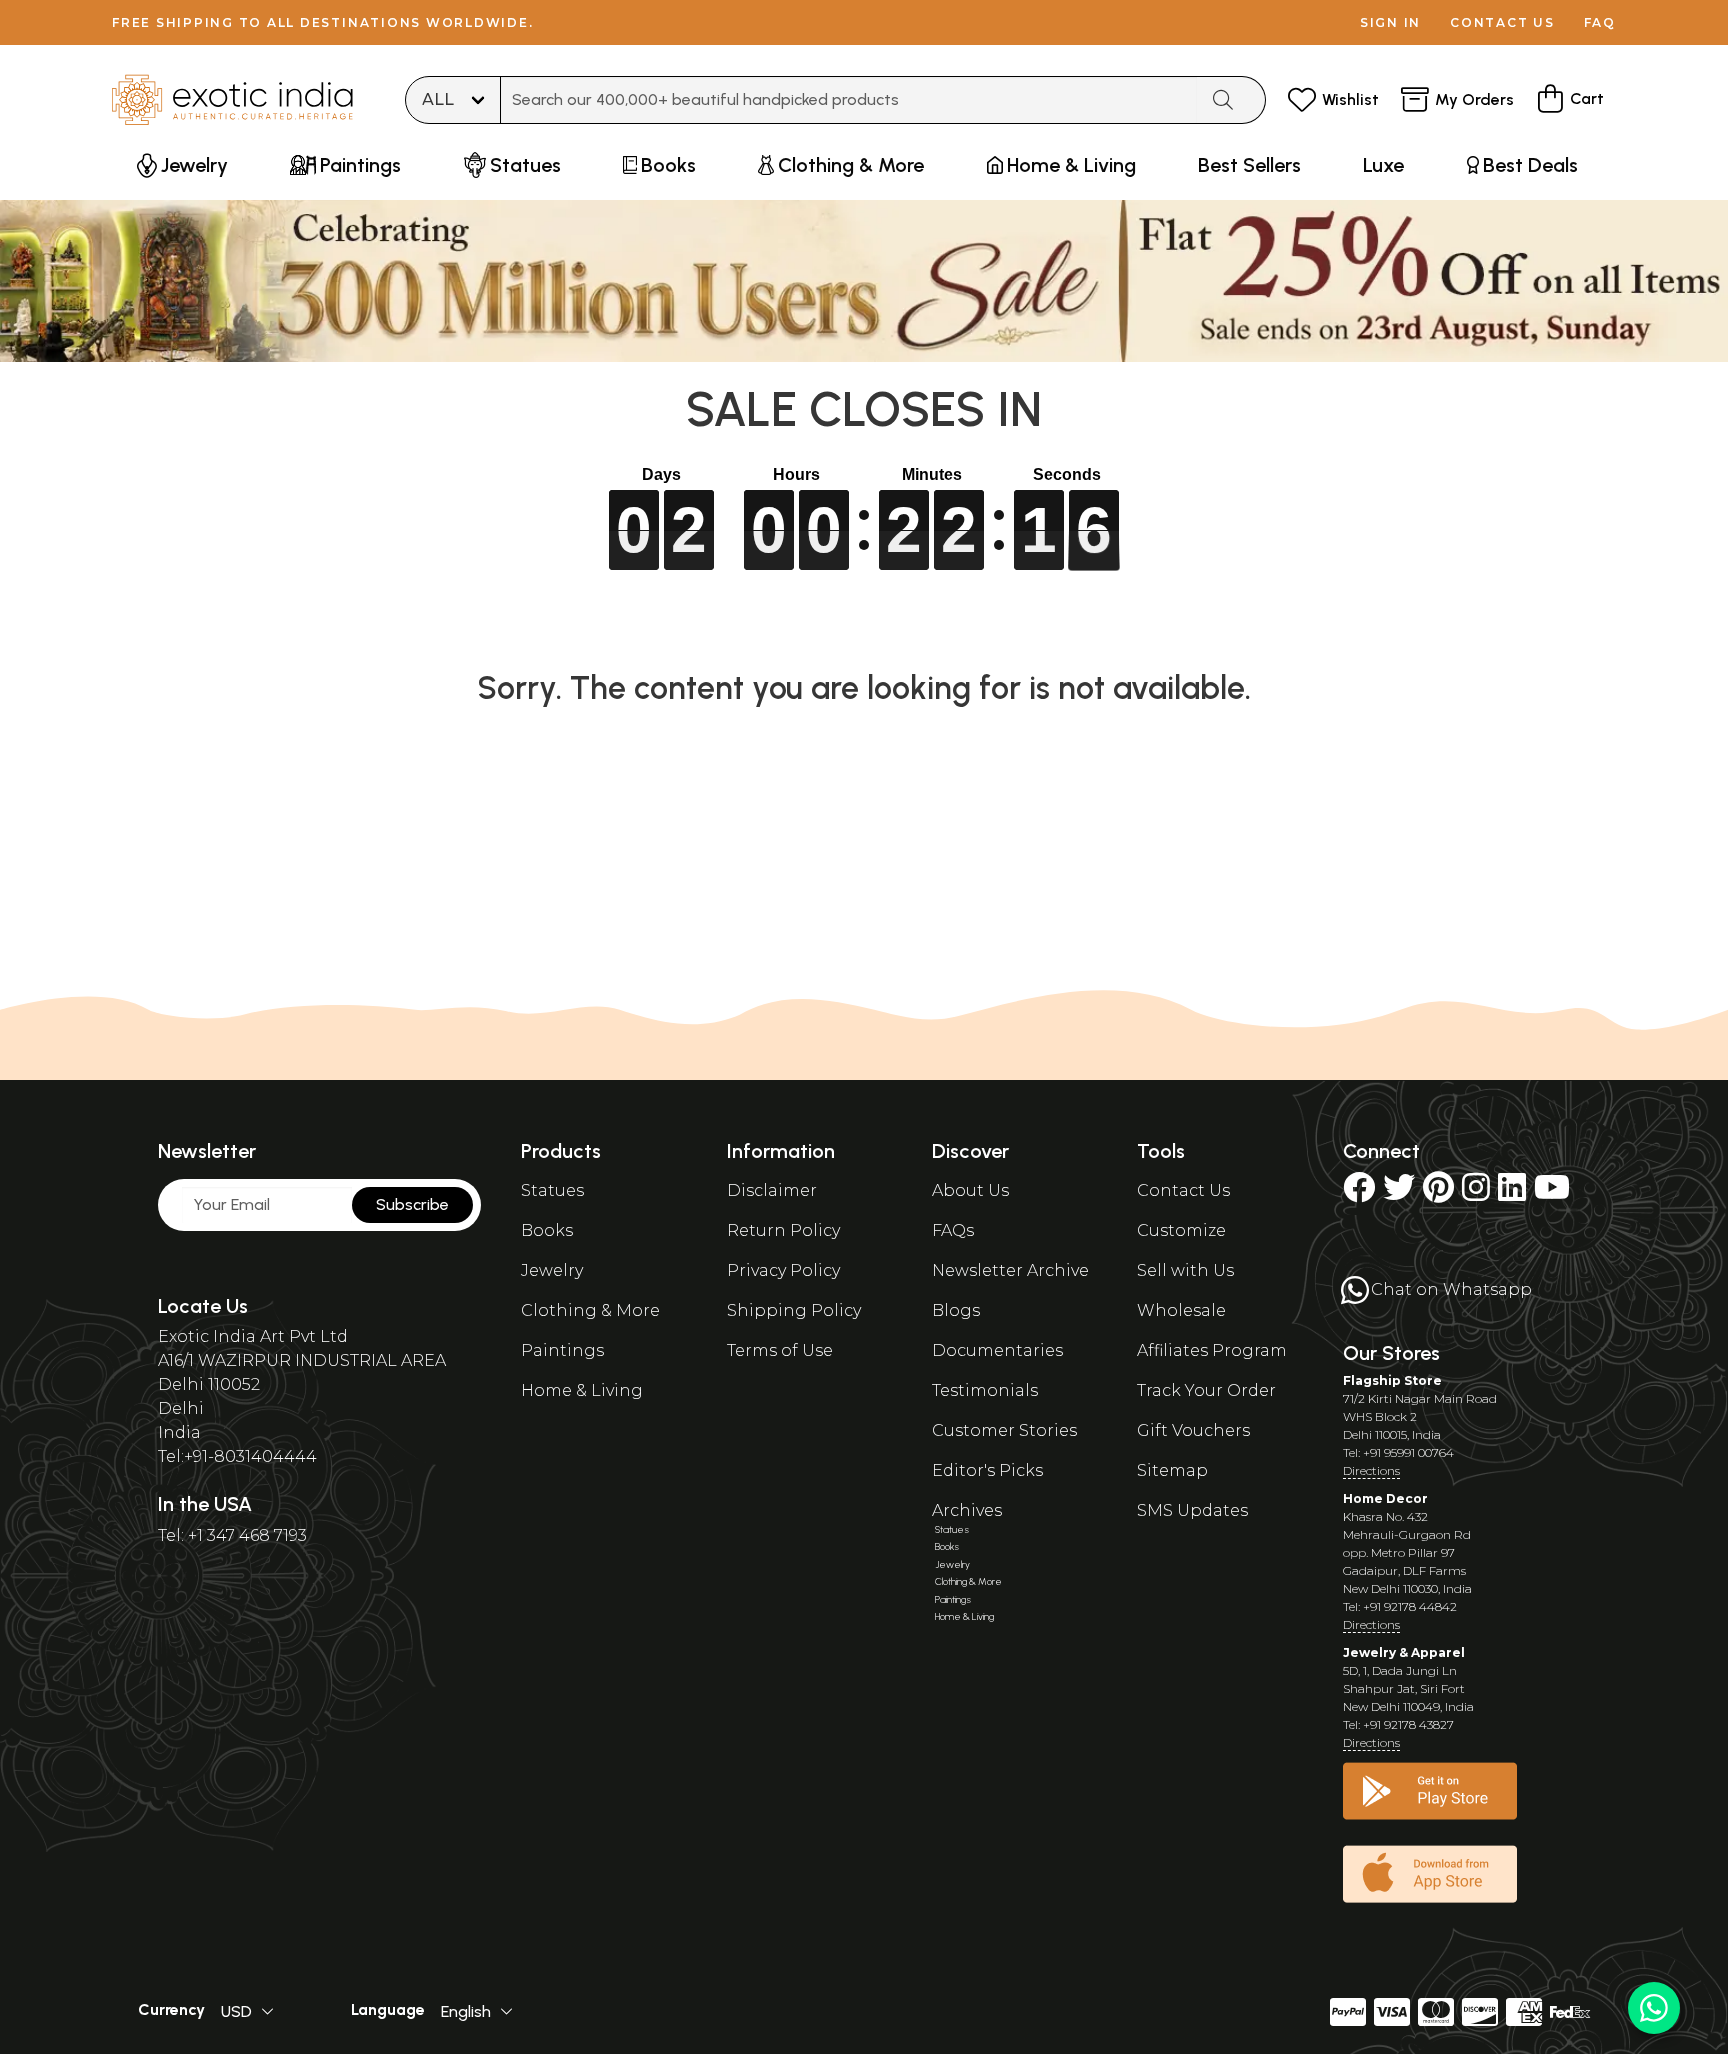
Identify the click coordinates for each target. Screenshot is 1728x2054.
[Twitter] (1399, 1193)
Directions (1371, 1470)
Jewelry (552, 1270)
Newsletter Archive (1010, 1270)
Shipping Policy (794, 1310)
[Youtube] (1552, 1193)
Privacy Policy (783, 1270)
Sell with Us (1185, 1270)
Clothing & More (590, 1310)
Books (547, 1230)
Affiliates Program (1212, 1350)
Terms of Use (780, 1350)
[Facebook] (1359, 1193)
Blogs (956, 1310)
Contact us (1502, 22)
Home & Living (582, 1390)
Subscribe (412, 1204)
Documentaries (997, 1350)
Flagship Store (1392, 1380)
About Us (970, 1190)
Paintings (562, 1350)
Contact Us (1183, 1190)
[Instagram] (1476, 1193)
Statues (552, 1190)
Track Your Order (1206, 1390)
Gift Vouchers (1193, 1430)
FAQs (953, 1230)
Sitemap (1172, 1470)
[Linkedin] (1512, 1193)
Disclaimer (772, 1190)
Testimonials (985, 1390)
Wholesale (1181, 1310)
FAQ (1600, 22)
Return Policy (783, 1230)
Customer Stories (1004, 1430)
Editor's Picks (987, 1470)
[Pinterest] (1438, 1193)
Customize (1181, 1230)
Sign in (1390, 22)
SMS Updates (1192, 1510)
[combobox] (849, 100)
